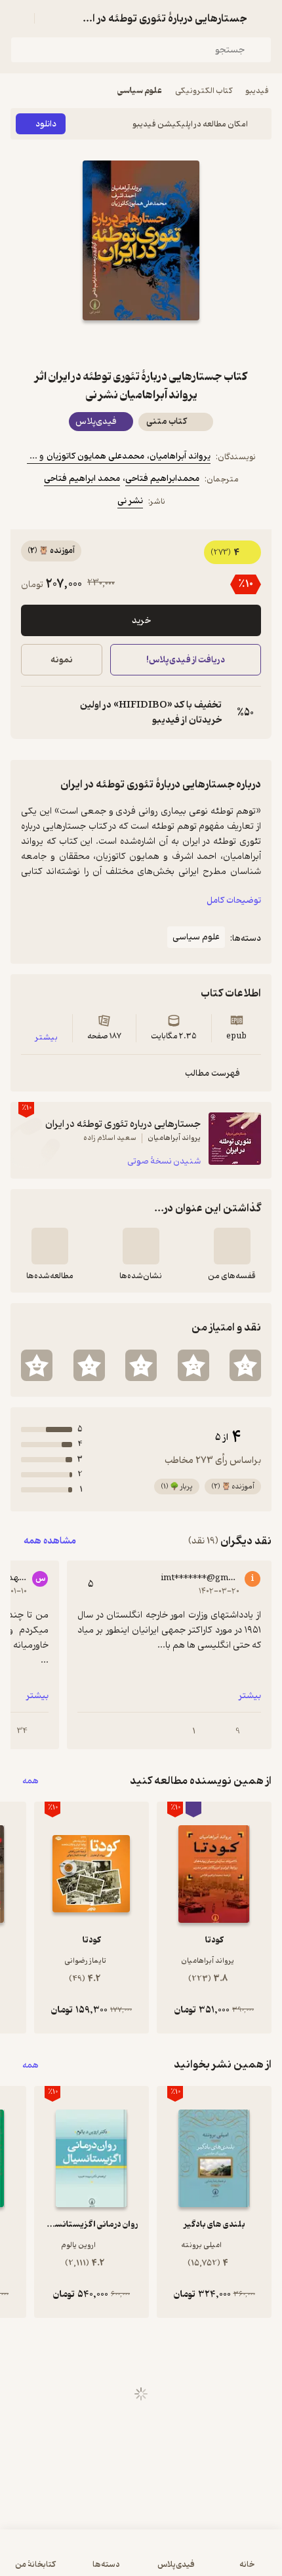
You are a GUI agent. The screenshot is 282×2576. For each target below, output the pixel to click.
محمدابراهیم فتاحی (162, 479)
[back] (264, 18)
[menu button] (18, 18)
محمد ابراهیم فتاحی (82, 479)
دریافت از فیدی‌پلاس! (186, 660)
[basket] (50, 18)
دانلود (46, 124)
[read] (50, 1246)
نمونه (62, 660)
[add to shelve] (232, 1246)
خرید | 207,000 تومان (74, 2559)
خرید (141, 621)
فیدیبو (257, 91)
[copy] (31, 713)
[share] (110, 344)
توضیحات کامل (234, 900)
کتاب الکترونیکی (204, 91)
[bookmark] (172, 344)
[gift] (141, 344)
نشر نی (130, 501)
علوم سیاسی (140, 91)
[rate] (245, 1365)
